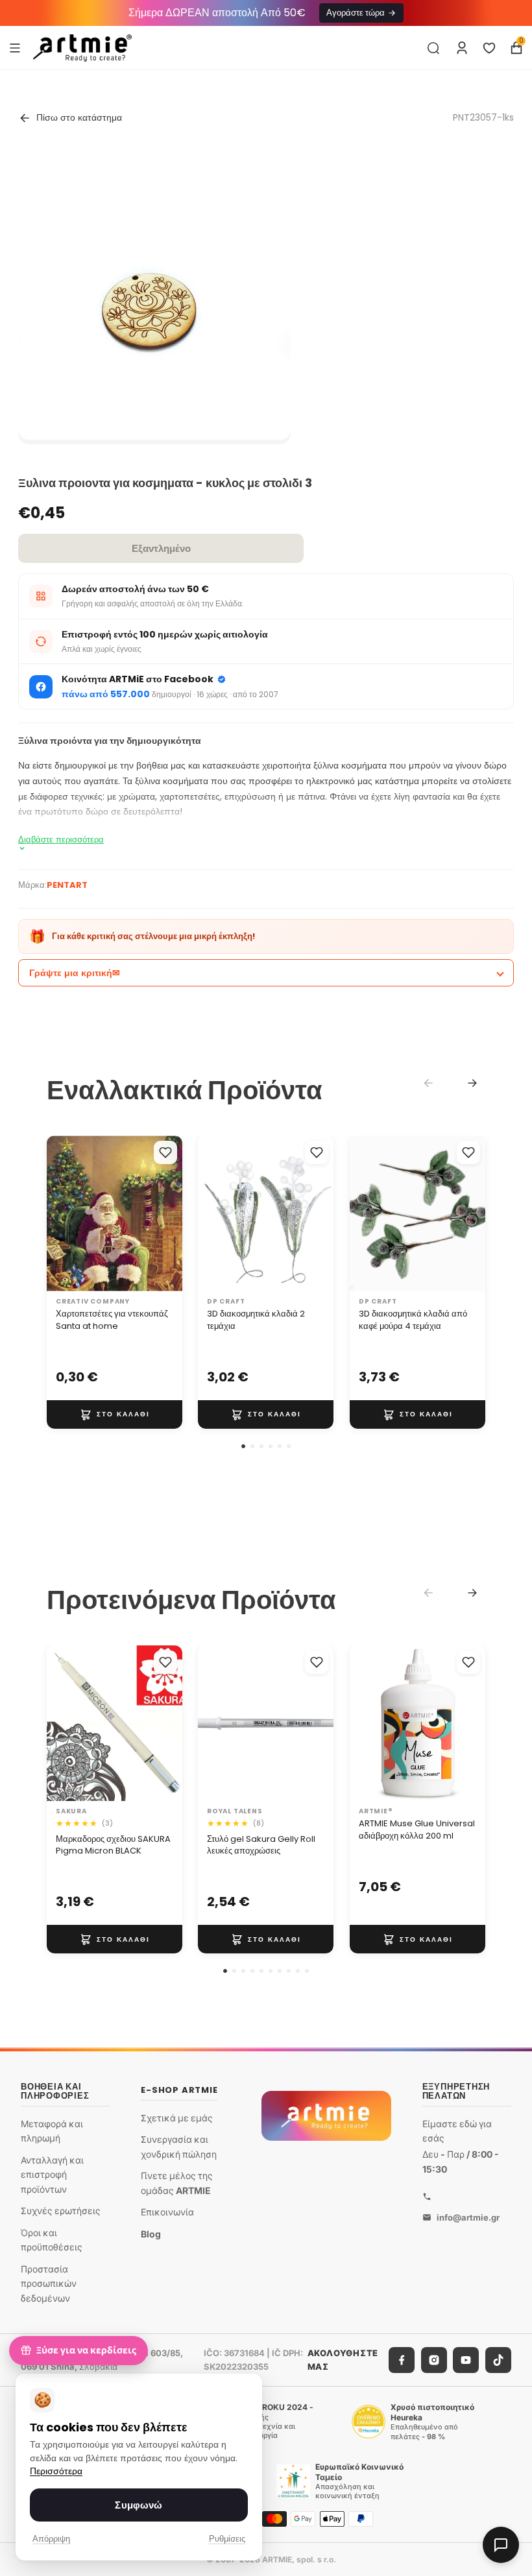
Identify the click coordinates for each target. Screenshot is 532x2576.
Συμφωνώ (139, 2505)
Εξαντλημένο (161, 548)
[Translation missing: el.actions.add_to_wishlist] (165, 1152)
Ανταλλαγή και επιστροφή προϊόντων (52, 2175)
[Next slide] (472, 1083)
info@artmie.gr (468, 2217)
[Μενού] (15, 47)
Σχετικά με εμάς (177, 2118)
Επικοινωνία (167, 2212)
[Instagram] (434, 2360)
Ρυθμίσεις (227, 2539)
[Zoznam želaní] (489, 48)
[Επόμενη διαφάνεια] (320, 1213)
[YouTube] (466, 2360)
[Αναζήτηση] (433, 48)
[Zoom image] (154, 304)
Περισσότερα (56, 2471)
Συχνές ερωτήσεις (61, 2211)
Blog (151, 2234)
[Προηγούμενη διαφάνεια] (212, 1213)
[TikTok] (498, 2360)
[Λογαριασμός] (462, 48)
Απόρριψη (51, 2539)
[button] (243, 1446)
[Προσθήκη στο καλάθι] (115, 1414)
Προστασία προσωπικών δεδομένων (49, 2284)
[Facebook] (402, 2360)
